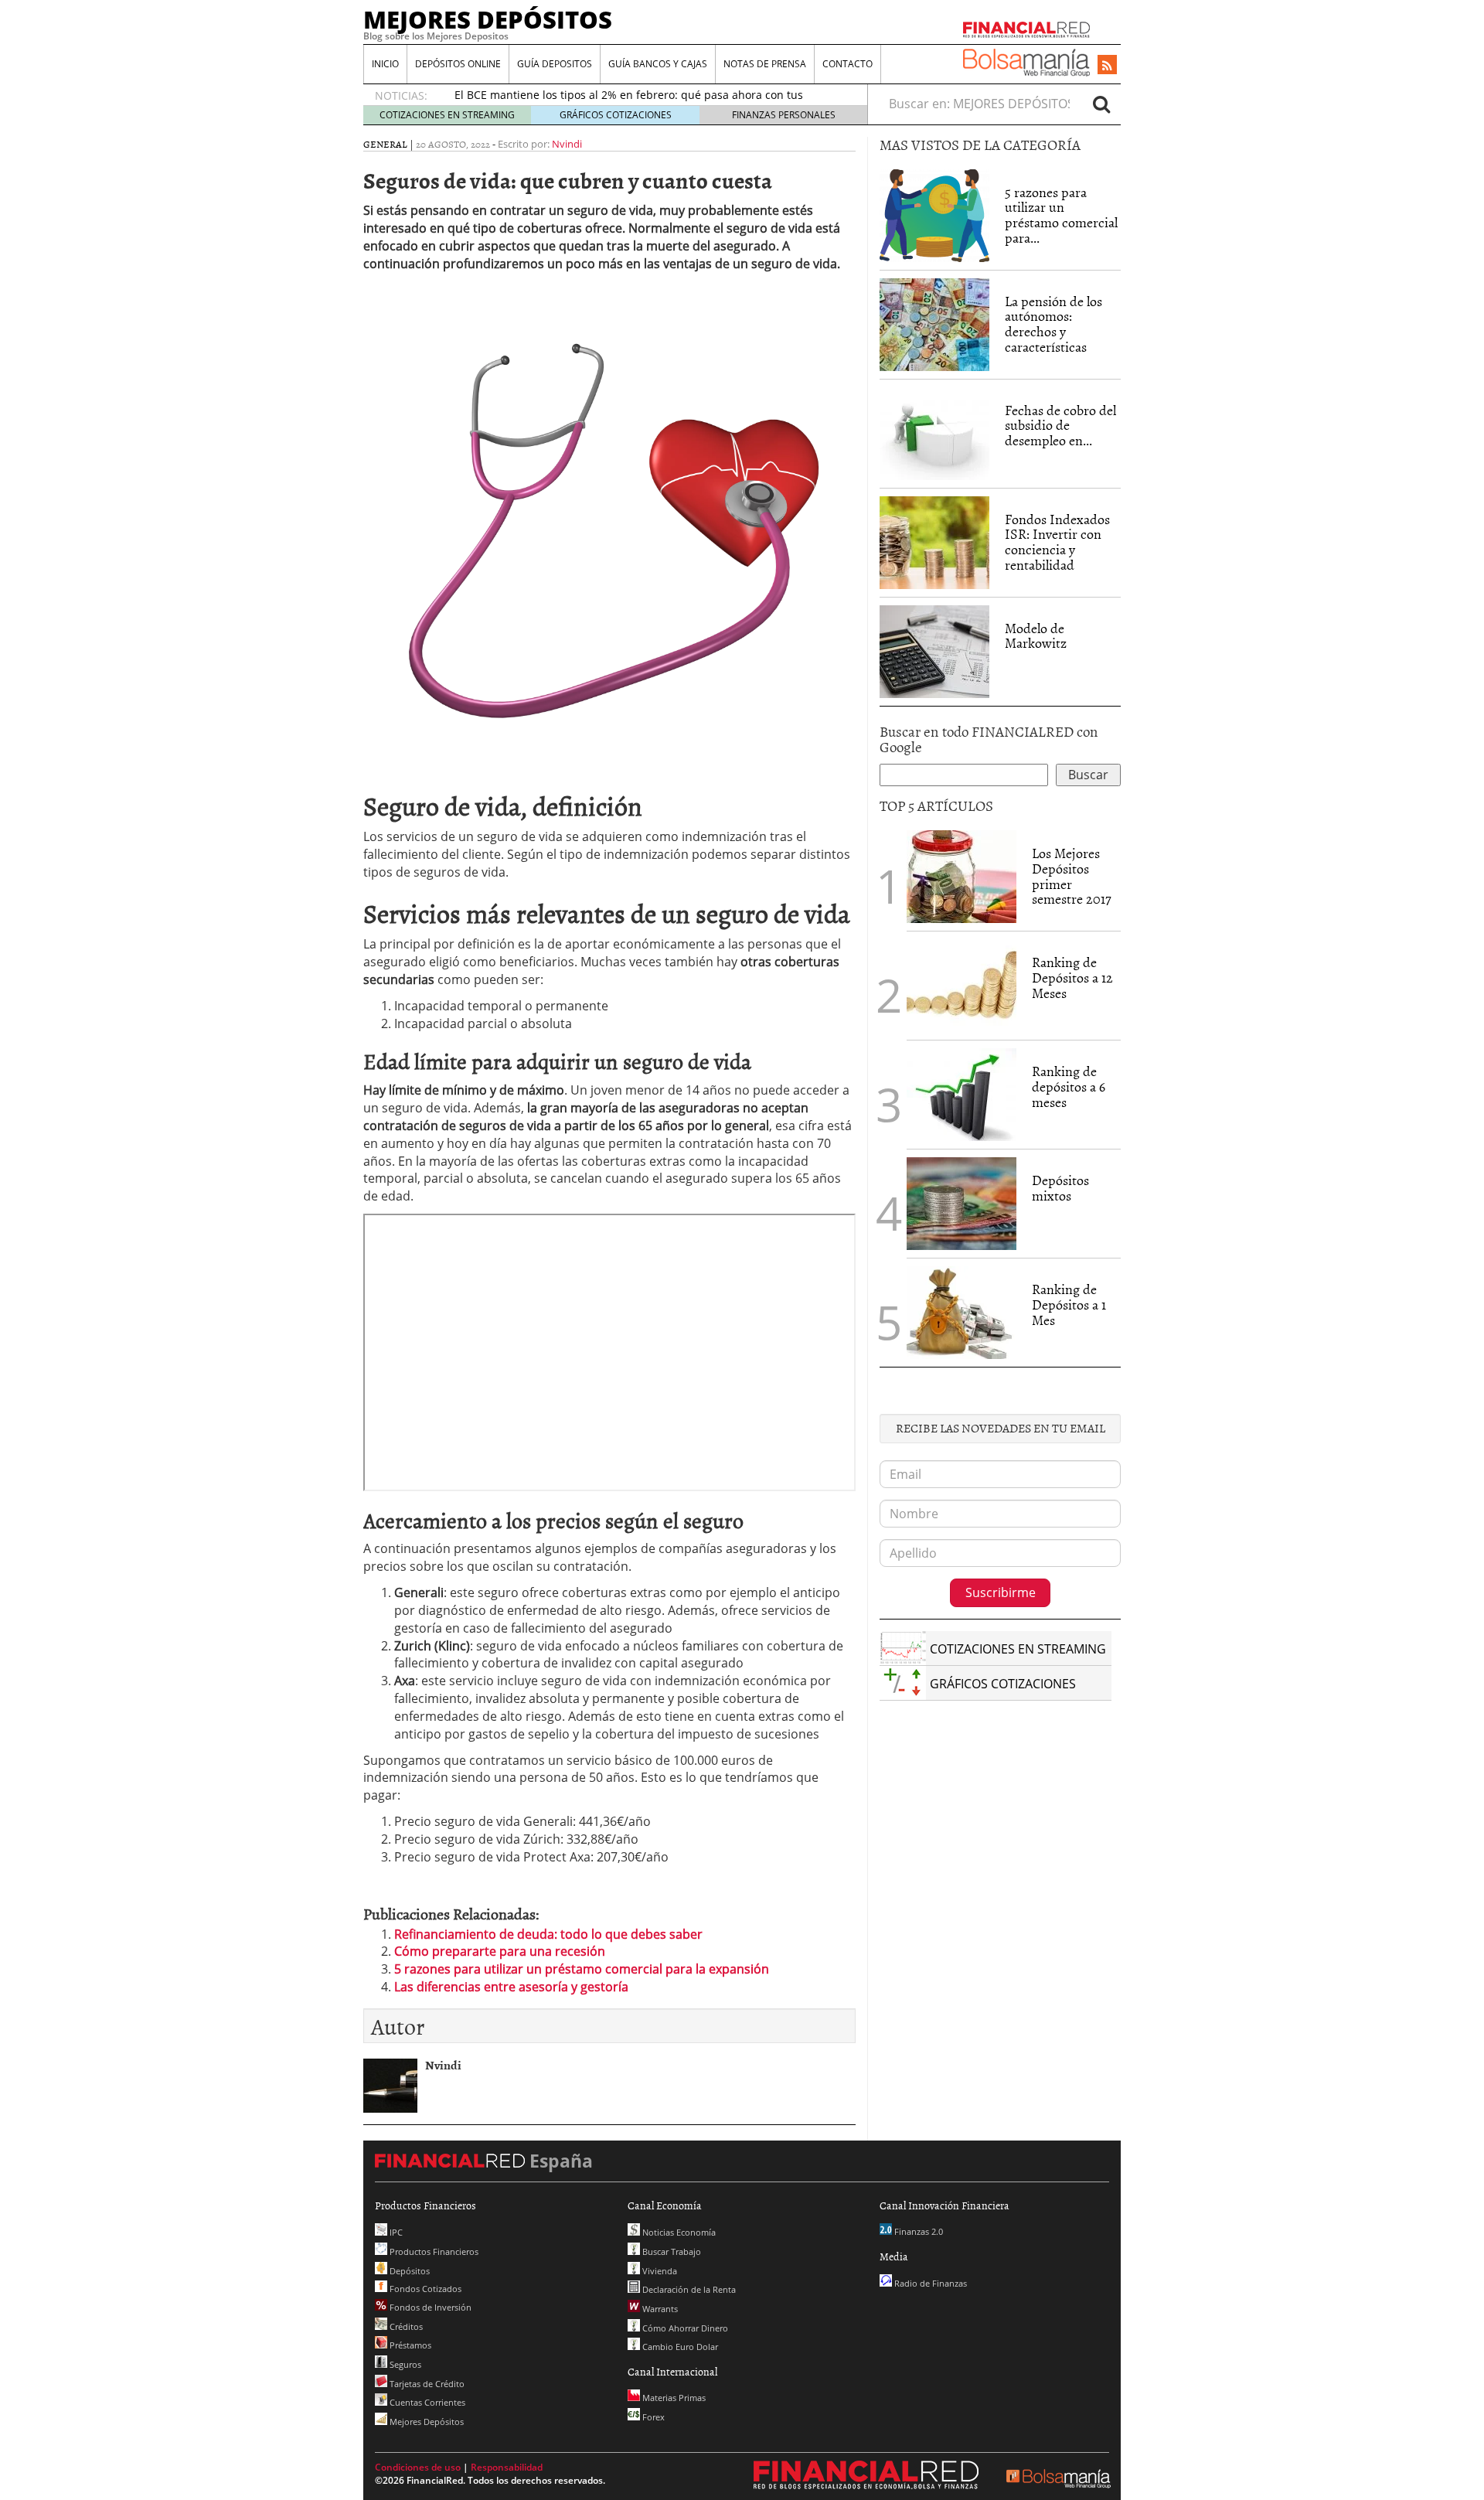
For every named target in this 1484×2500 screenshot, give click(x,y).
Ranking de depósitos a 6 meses (1069, 1087)
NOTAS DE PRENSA (765, 64)
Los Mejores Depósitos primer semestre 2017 (1072, 876)
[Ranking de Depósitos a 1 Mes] (962, 1313)
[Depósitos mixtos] (962, 1202)
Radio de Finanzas (929, 2283)
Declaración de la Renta (688, 2289)
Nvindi (567, 144)
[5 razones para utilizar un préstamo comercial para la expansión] (934, 216)
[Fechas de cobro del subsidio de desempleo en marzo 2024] (934, 434)
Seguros (404, 2364)
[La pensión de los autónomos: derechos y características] (934, 325)
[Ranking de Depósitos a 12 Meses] (962, 986)
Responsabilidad (507, 2467)
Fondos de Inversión (429, 2307)
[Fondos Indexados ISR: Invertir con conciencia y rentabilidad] (934, 543)
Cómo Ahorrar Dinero (684, 2328)
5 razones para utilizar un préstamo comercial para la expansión (582, 1969)
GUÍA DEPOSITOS (555, 64)
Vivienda (659, 2271)
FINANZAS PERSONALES (784, 115)
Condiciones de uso (418, 2467)
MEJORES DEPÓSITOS (488, 19)
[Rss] (1107, 66)
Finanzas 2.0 (917, 2231)
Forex (652, 2417)
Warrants (659, 2309)
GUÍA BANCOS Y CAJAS (658, 64)
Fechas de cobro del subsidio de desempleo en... (1060, 426)
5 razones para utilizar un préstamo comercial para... (1061, 215)
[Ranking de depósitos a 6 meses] (962, 1095)
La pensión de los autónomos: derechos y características (1053, 324)
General (385, 144)
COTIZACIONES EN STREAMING (447, 115)
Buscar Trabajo (671, 2251)
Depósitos (408, 2271)
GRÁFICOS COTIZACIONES (616, 115)
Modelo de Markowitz (1036, 636)
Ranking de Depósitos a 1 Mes (1069, 1304)
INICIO (385, 64)
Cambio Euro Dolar (679, 2347)
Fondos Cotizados (424, 2289)
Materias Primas (673, 2398)
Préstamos (409, 2345)
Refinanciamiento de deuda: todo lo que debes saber (548, 1934)
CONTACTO (848, 64)
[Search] (1101, 104)
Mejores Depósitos (425, 2422)
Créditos (405, 2326)
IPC (395, 2232)
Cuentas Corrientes (426, 2402)
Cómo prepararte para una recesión (500, 1951)
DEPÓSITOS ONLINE (458, 64)
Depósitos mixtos (1060, 1188)
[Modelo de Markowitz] (934, 652)
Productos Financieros (433, 2251)
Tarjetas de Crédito (426, 2384)
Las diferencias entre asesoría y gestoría (511, 1987)
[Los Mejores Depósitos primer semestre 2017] (962, 877)
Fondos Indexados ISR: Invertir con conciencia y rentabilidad (1057, 542)
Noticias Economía (678, 2232)
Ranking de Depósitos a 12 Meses (1072, 978)
